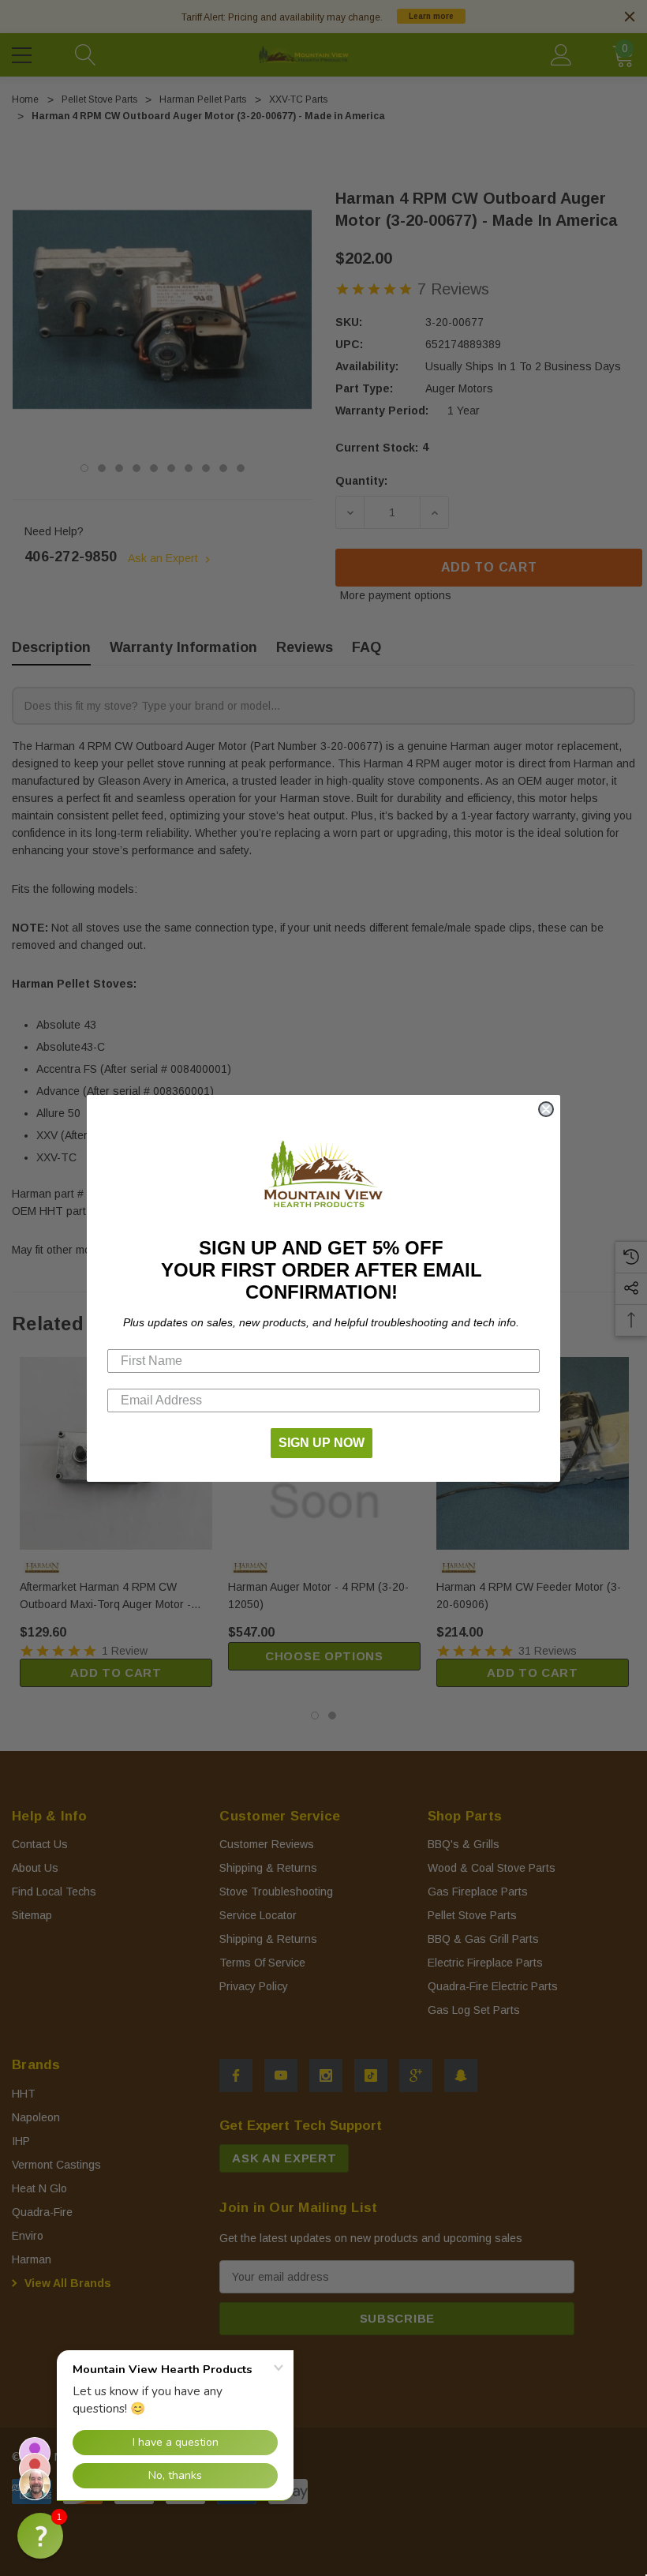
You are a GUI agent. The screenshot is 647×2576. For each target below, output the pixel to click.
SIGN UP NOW (322, 1443)
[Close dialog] (546, 1109)
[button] (40, 2536)
